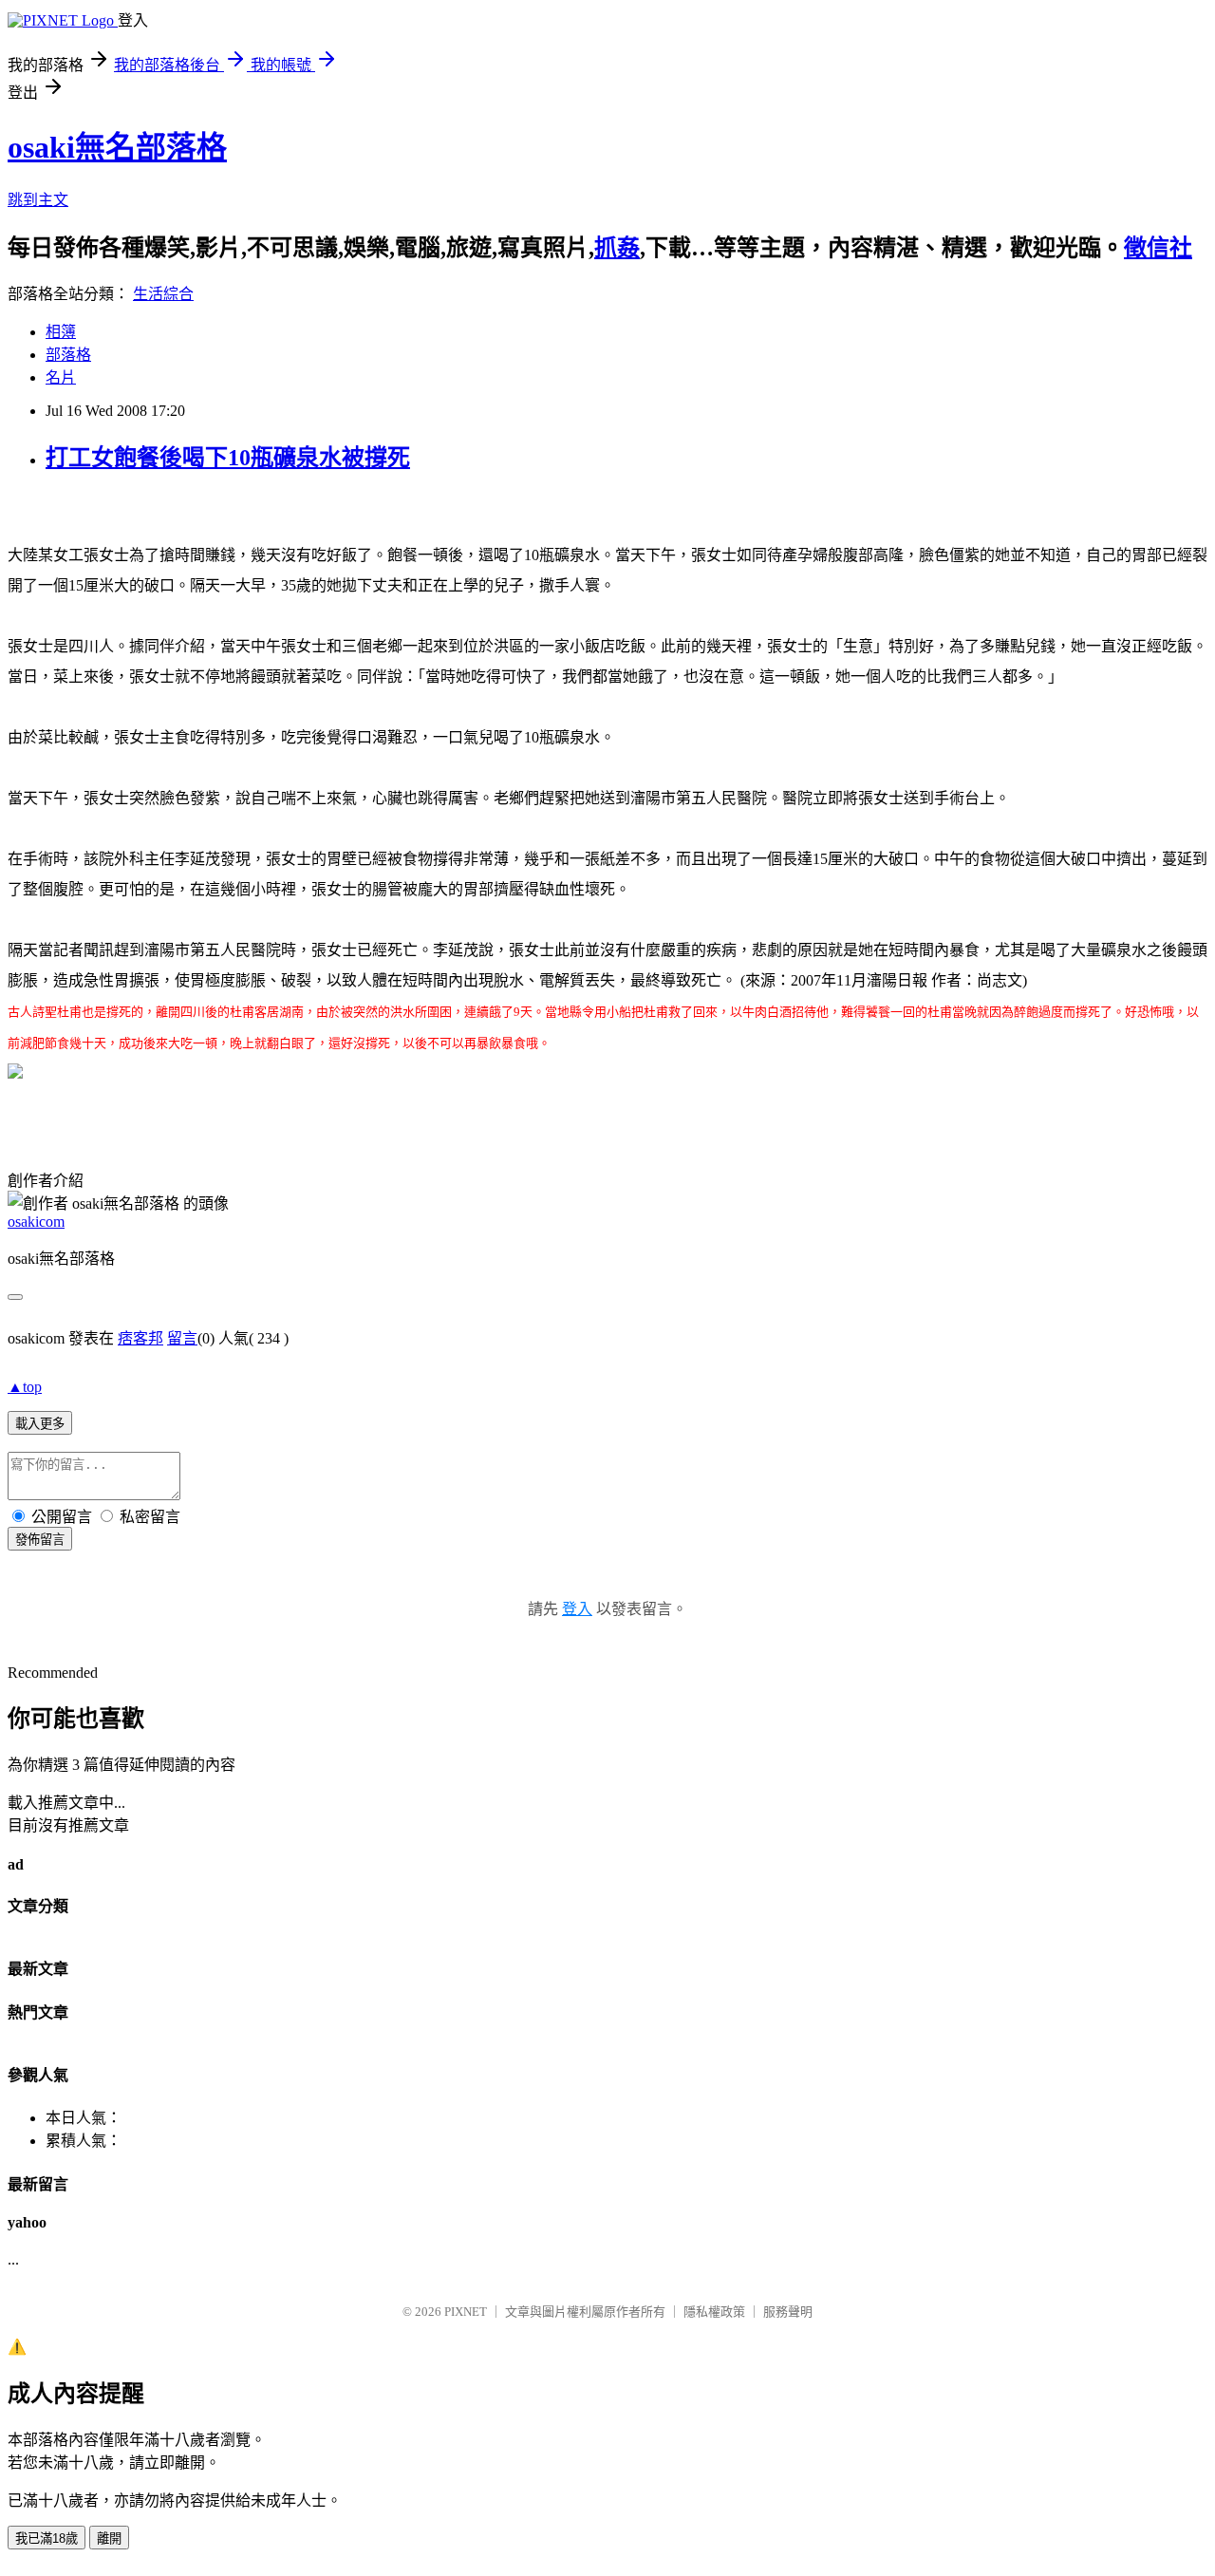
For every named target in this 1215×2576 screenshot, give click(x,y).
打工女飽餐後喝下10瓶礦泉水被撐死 (228, 458)
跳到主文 (38, 200)
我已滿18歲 (47, 2538)
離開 (109, 2538)
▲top (25, 1387)
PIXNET (466, 2312)
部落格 (68, 355)
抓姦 (617, 248)
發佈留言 (40, 1540)
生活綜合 (163, 294)
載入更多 (40, 1424)
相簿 (61, 332)
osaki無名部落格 (117, 147)
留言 (182, 1338)
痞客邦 (140, 1338)
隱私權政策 (714, 2312)
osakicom (36, 1222)
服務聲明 (788, 2312)
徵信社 (1158, 248)
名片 (61, 377)
